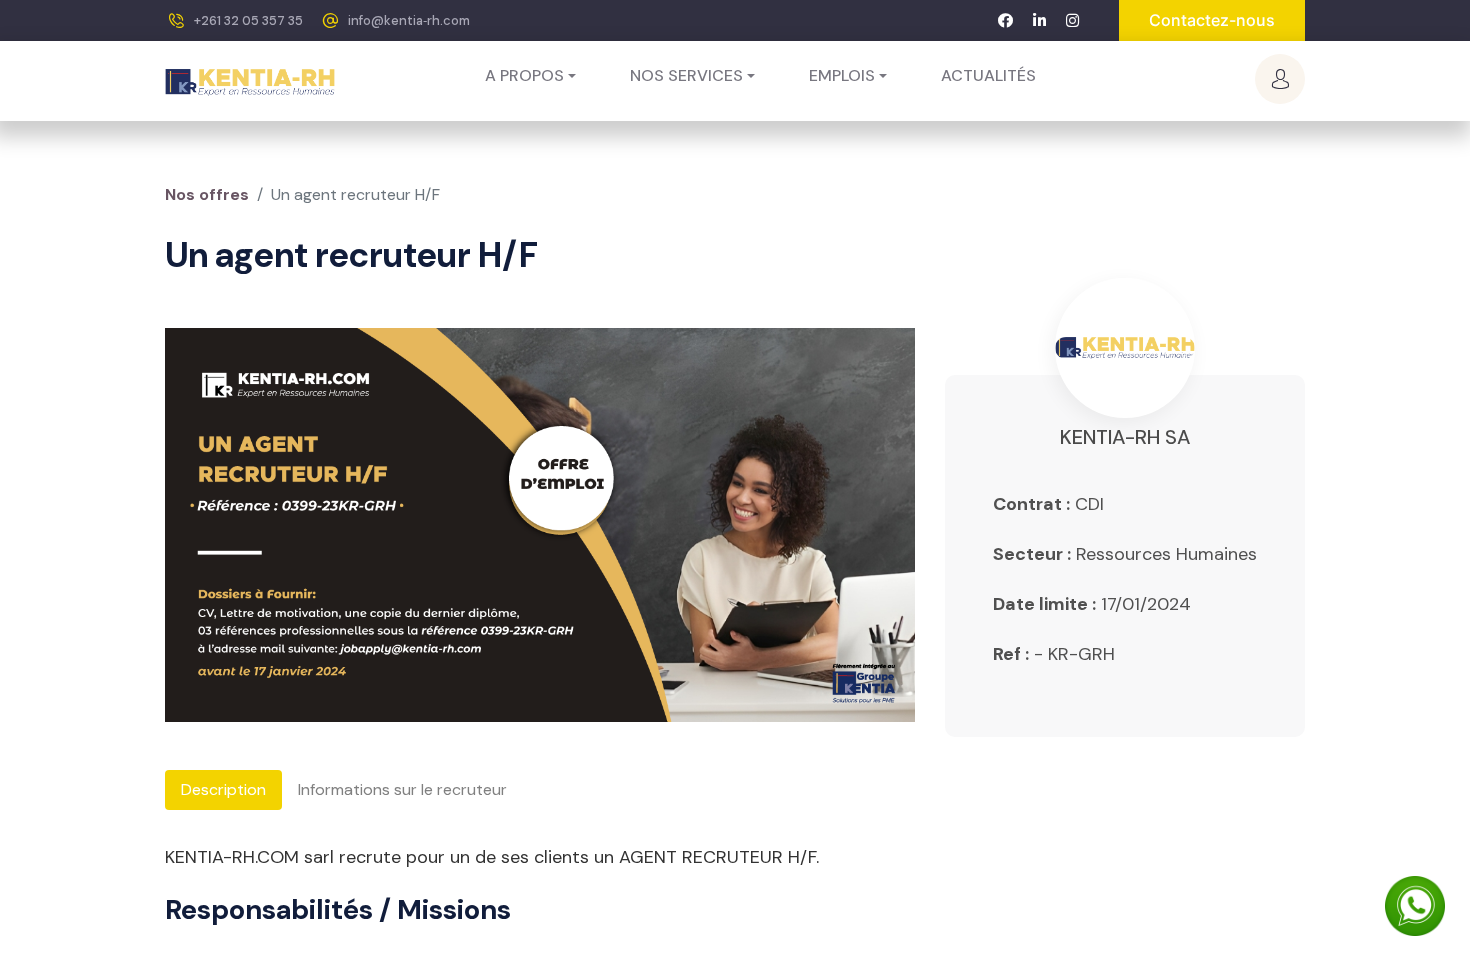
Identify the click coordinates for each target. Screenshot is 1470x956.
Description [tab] (223, 789)
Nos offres (207, 194)
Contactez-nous (1212, 20)
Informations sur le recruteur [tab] (402, 789)
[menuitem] (988, 76)
